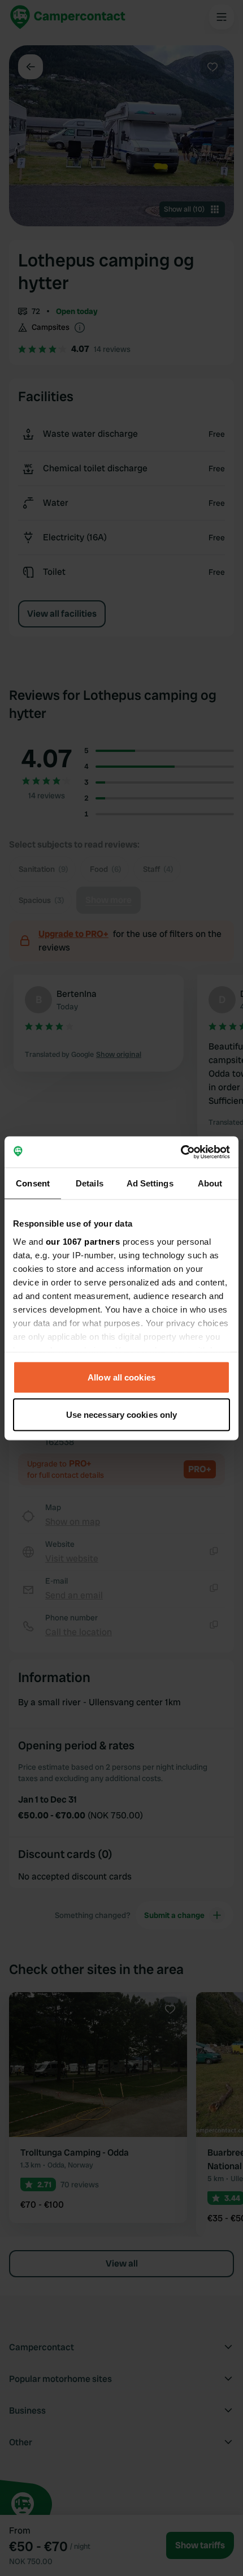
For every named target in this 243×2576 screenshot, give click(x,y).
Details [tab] (90, 1183)
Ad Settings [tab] (150, 1183)
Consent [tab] (33, 1183)
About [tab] (210, 1183)
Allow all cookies (121, 1377)
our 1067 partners (83, 1241)
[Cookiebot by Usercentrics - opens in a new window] (181, 1152)
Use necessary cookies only (122, 1414)
